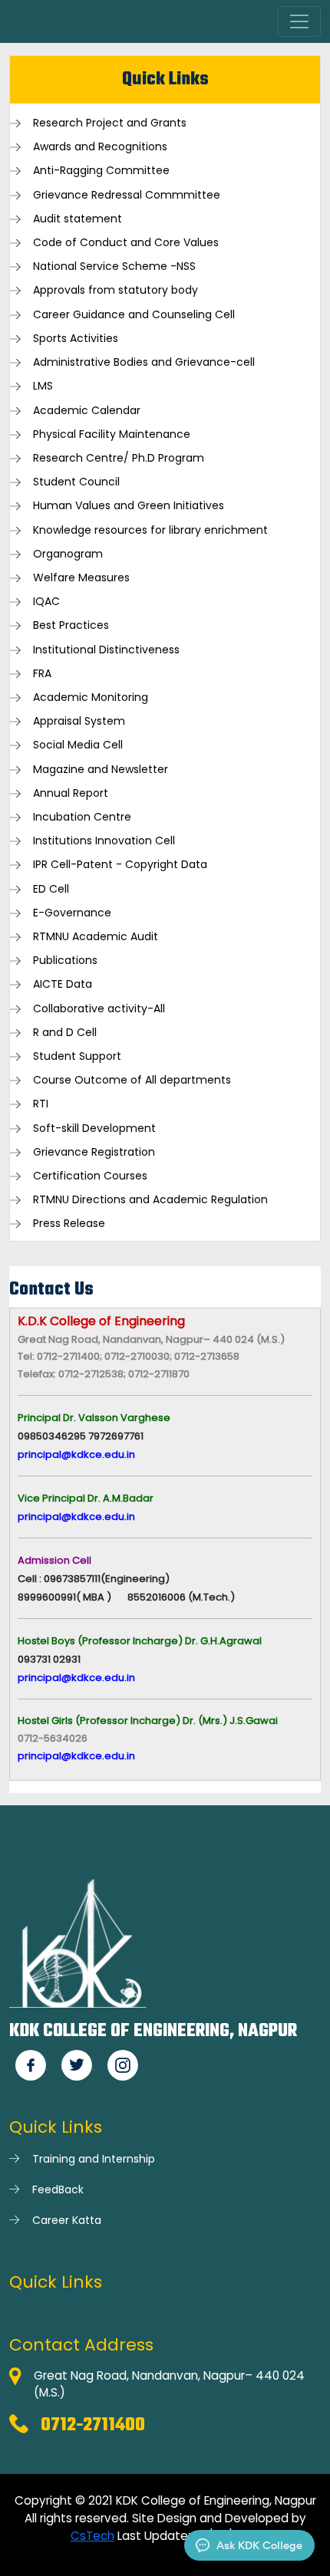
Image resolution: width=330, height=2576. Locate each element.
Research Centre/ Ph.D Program (119, 458)
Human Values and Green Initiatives (129, 506)
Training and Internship (94, 2159)
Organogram (68, 554)
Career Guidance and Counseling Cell (134, 315)
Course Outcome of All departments (132, 1080)
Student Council (76, 482)
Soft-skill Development (94, 1128)
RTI (41, 1104)
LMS (43, 386)
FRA (42, 674)
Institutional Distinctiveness (106, 650)
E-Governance (72, 913)
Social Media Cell (78, 745)
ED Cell (51, 889)
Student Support (77, 1056)
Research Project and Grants (110, 123)
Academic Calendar (87, 411)
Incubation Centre (82, 817)
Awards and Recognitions (100, 147)
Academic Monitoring (91, 697)
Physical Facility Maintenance (112, 434)
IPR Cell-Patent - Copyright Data (120, 865)
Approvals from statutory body (115, 290)
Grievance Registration (94, 1152)
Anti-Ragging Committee (101, 171)
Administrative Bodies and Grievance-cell (144, 362)
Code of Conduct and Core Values (126, 243)
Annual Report (71, 793)
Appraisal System (79, 721)
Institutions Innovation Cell (104, 841)
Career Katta (67, 2220)
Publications (65, 961)
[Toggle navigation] (299, 21)
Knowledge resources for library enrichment (150, 530)
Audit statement (78, 219)
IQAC (46, 602)
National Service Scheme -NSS (114, 266)
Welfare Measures (81, 578)
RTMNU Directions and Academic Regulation (150, 1200)
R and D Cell (65, 1033)
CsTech (92, 2536)
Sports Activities (76, 339)
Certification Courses (90, 1176)
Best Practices (71, 625)
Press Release (69, 1224)
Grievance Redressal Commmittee (127, 195)
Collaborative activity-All (99, 1009)
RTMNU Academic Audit (96, 937)
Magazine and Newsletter (101, 770)
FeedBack (58, 2189)
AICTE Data (63, 984)
